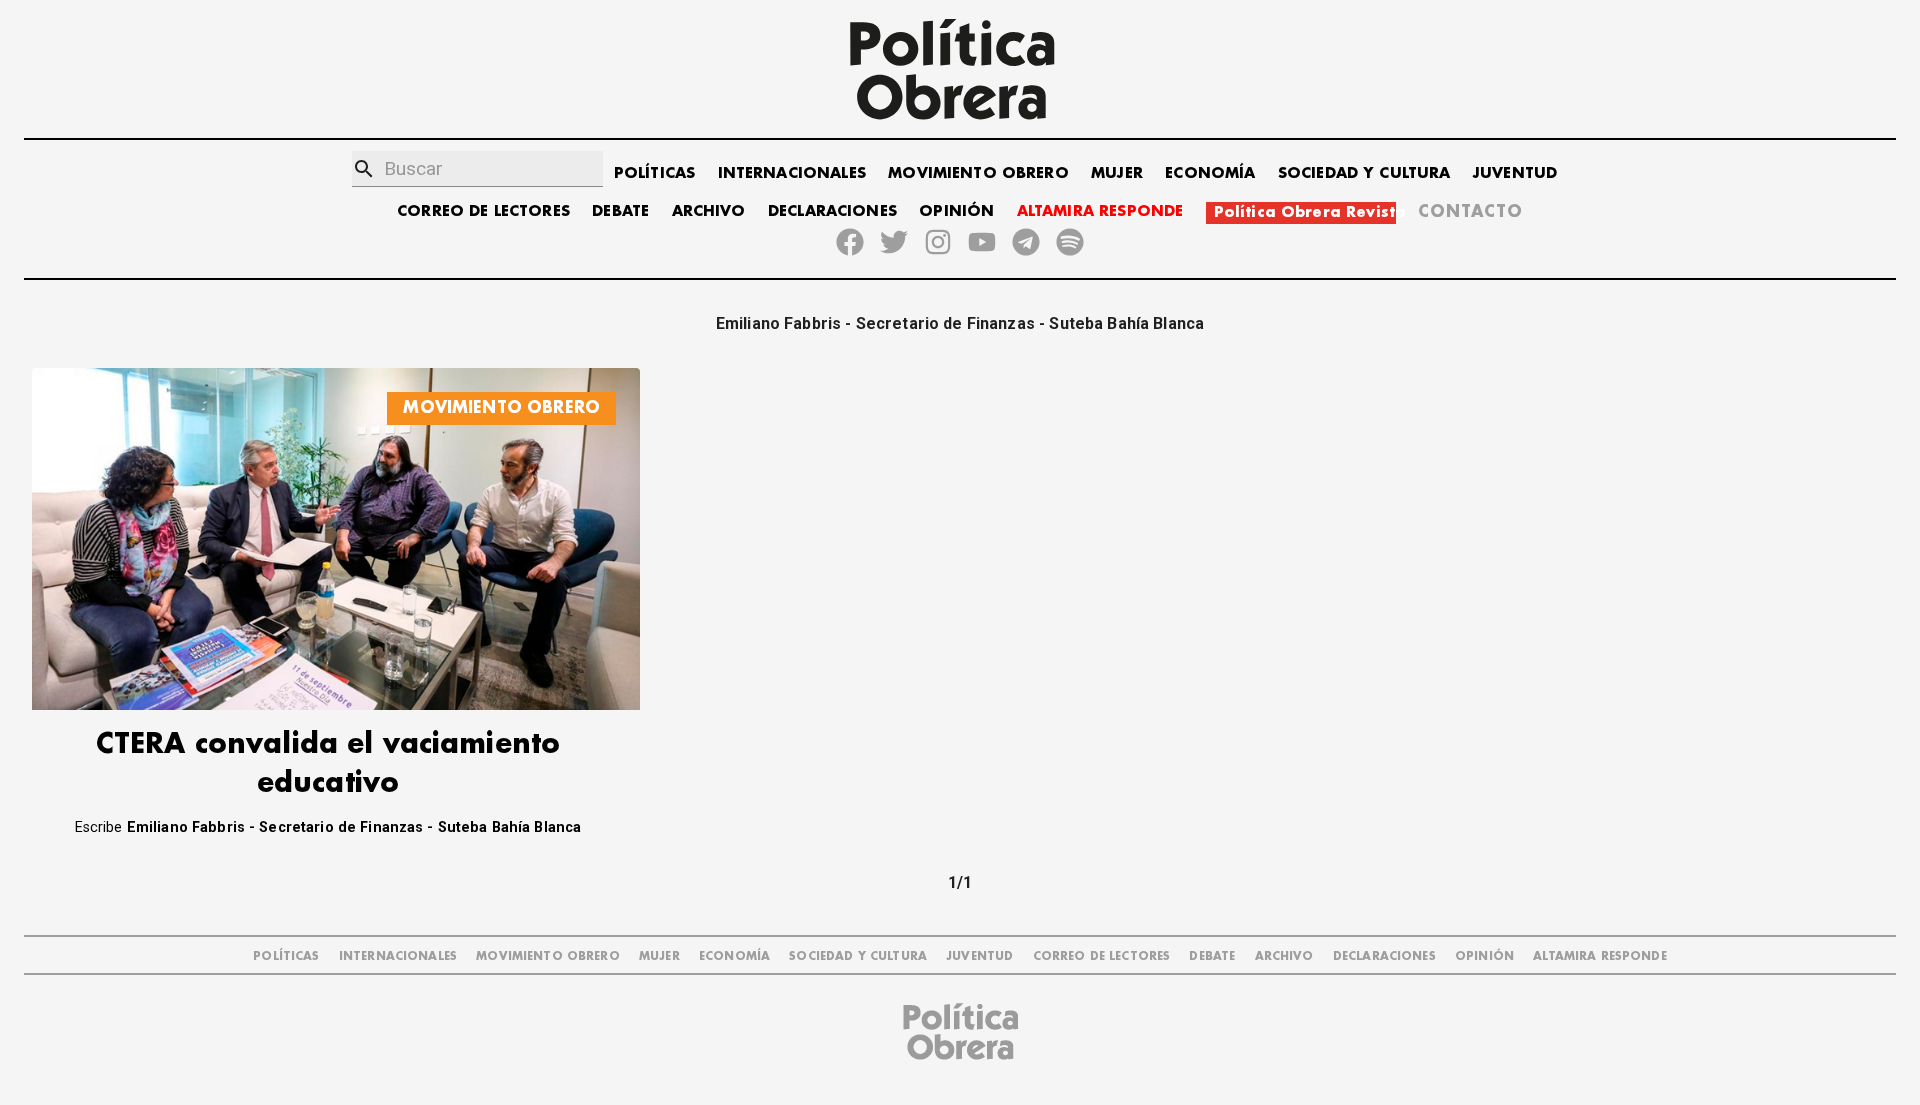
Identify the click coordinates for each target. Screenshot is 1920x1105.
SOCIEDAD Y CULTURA (1364, 173)
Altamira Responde (1600, 956)
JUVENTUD (1515, 173)
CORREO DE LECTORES (483, 211)
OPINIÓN (956, 211)
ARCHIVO (709, 211)
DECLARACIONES (832, 211)
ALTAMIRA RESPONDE (1100, 211)
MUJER (1117, 173)
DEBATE (620, 211)
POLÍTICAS (654, 173)
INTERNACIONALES (792, 173)
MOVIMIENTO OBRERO (978, 173)
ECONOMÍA (1210, 173)
